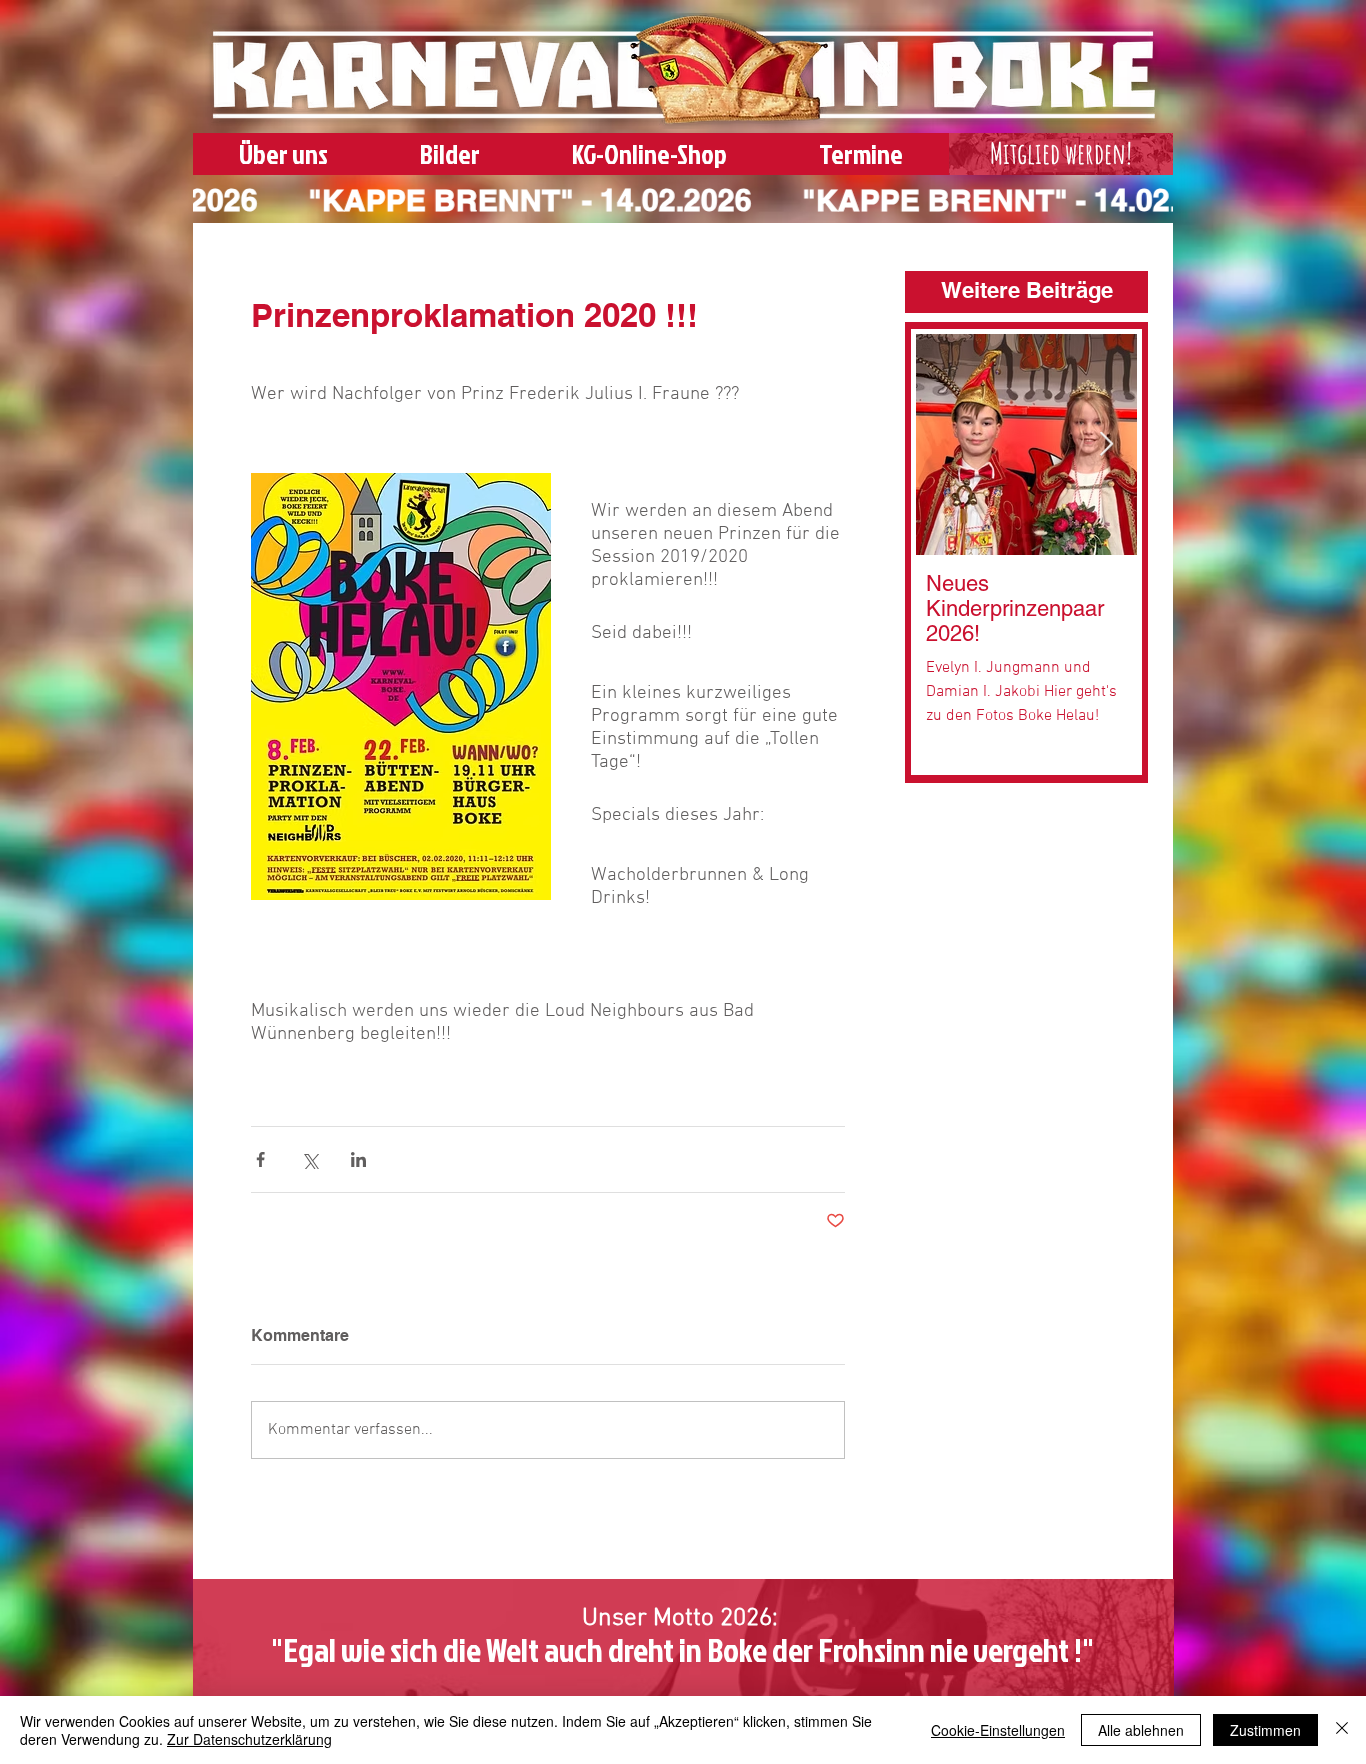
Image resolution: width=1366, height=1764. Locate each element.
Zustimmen (1265, 1730)
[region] (1061, 157)
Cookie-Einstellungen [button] (998, 1730)
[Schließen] (1342, 1730)
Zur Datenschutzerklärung (249, 1739)
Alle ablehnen (1141, 1730)
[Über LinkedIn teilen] (358, 1159)
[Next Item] (1106, 444)
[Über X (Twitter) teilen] (309, 1159)
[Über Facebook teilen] (260, 1159)
